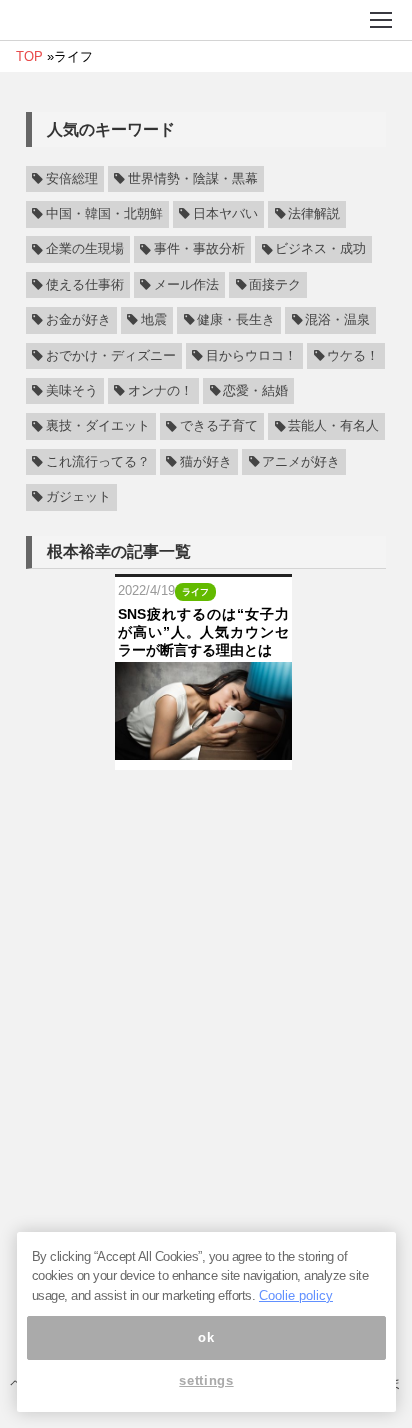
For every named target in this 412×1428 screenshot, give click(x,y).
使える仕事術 (85, 285)
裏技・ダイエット (98, 427)
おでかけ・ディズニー (111, 356)
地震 (154, 320)
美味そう (72, 391)
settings (206, 1380)
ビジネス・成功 (320, 250)
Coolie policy (296, 1295)
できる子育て (219, 427)
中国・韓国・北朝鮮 (104, 214)
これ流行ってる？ (98, 462)
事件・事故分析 (199, 250)
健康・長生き (236, 320)
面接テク (275, 285)
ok (206, 1337)
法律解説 (314, 214)
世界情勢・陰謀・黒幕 (193, 179)
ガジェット (78, 497)
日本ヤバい (225, 214)
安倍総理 (72, 179)
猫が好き (206, 462)
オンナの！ (160, 391)
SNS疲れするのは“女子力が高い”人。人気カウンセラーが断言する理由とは (204, 632)
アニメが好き (301, 462)
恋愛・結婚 (255, 391)
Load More (206, 801)
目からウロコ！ (251, 356)
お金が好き (78, 320)
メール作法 (186, 285)
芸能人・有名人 (333, 427)
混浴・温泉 (337, 320)
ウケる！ (353, 356)
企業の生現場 (85, 250)
